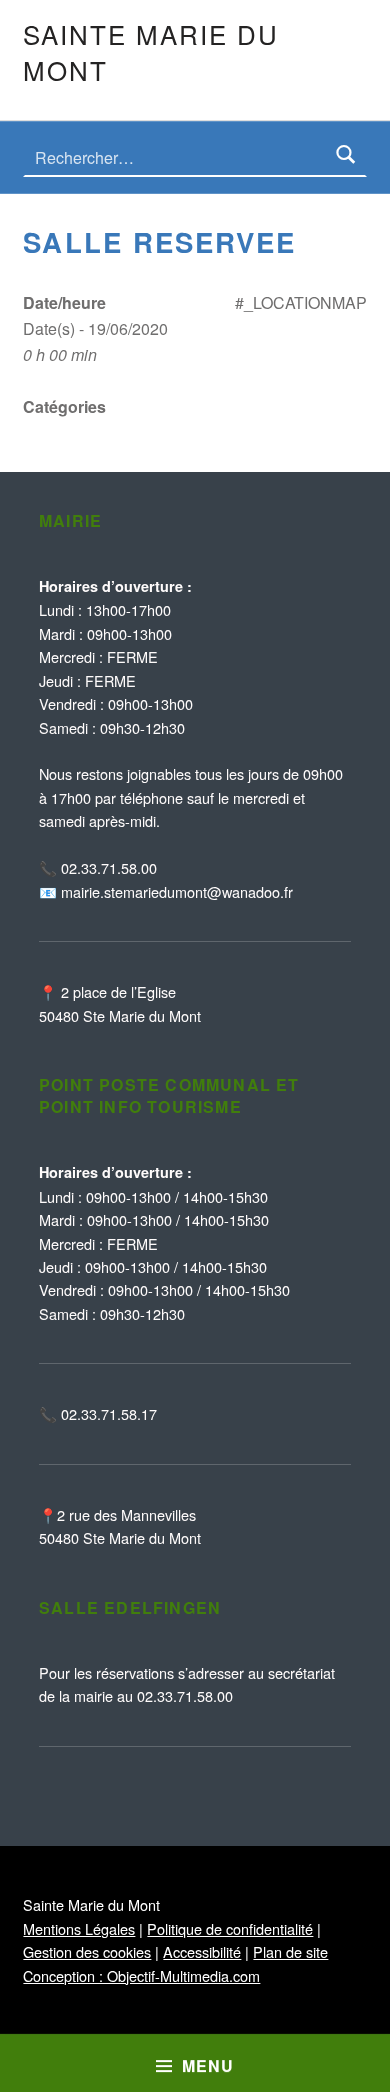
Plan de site (290, 1951)
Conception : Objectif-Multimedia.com (141, 1975)
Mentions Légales (79, 1928)
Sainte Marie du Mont (150, 51)
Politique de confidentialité (230, 1928)
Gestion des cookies (87, 1951)
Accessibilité (202, 1951)
